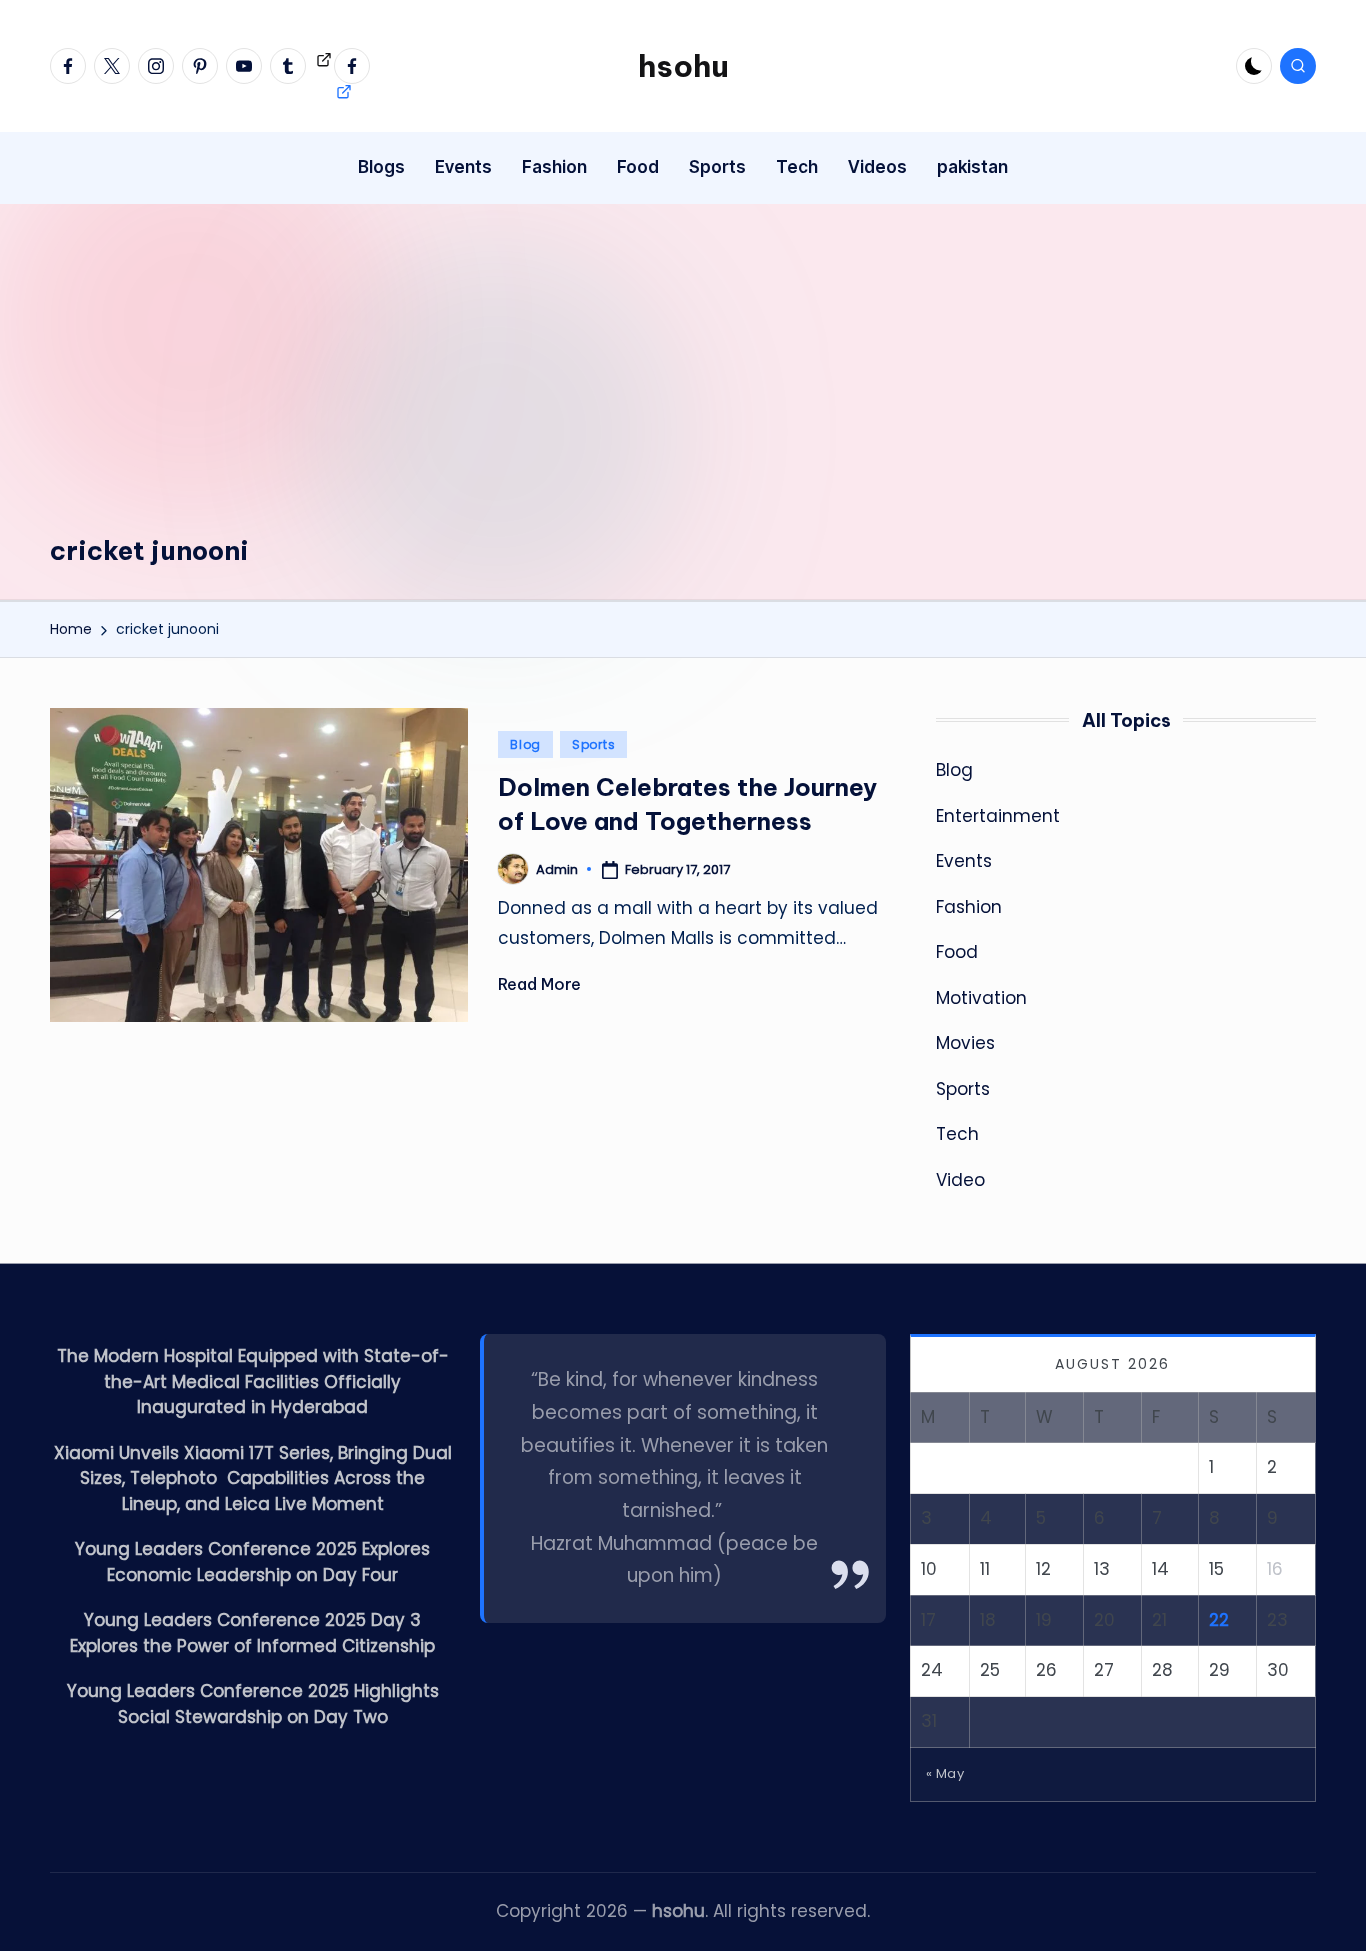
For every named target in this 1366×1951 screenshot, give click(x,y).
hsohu (683, 66)
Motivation (981, 998)
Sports (593, 744)
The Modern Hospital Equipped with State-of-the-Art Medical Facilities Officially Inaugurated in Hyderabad (253, 1381)
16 (1275, 1569)
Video (960, 1180)
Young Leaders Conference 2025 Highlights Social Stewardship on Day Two (253, 1704)
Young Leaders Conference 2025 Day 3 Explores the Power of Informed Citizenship (252, 1633)
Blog (525, 744)
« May (945, 1773)
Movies (965, 1043)
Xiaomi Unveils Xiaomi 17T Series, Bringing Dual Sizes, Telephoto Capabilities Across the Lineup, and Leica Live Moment (253, 1478)
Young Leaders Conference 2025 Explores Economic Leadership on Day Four (252, 1562)
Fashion (969, 907)
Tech (957, 1134)
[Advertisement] (683, 383)
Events (964, 861)
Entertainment (998, 816)
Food (957, 952)
